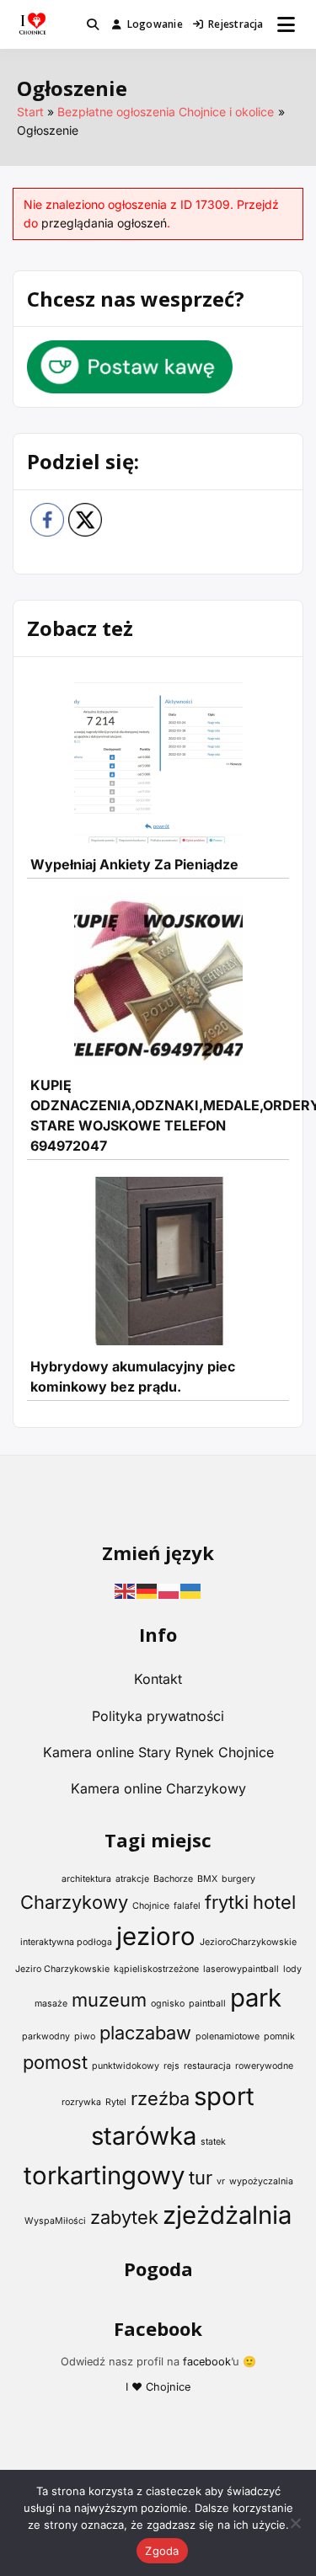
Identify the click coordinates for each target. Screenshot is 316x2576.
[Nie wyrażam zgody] (295, 2523)
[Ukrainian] (191, 1590)
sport (224, 2096)
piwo (85, 2036)
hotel (274, 1902)
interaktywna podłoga (66, 1942)
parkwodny (46, 2036)
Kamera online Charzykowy (158, 1788)
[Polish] (169, 1590)
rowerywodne (264, 2066)
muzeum (109, 2000)
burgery (238, 1879)
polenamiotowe (228, 2036)
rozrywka (81, 2102)
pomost (55, 2062)
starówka (144, 2136)
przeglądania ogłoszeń (104, 223)
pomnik (279, 2036)
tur (201, 2178)
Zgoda (162, 2551)
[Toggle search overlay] (93, 24)
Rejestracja (236, 24)
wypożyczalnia (261, 2181)
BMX (207, 1879)
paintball (207, 2004)
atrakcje (132, 1879)
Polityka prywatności (158, 1716)
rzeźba (160, 2098)
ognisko (168, 2004)
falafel (187, 1906)
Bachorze (173, 1879)
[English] (126, 1590)
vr (221, 2181)
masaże (51, 2004)
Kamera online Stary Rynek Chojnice (158, 1752)
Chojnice (151, 1906)
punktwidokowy (126, 2066)
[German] (147, 1590)
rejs (171, 2066)
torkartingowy (104, 2175)
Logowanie (155, 24)
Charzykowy (74, 1902)
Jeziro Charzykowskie (62, 1969)
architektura (86, 1879)
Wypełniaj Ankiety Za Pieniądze (134, 864)
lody (292, 1969)
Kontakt (158, 1679)
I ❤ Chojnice (158, 2387)
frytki (227, 1902)
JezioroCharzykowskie (248, 1942)
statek (213, 2142)
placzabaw (145, 2033)
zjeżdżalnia (227, 2215)
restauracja (207, 2066)
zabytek (124, 2217)
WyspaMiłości (55, 2221)
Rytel (116, 2102)
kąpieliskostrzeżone (156, 1969)
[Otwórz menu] (286, 24)
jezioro (156, 1936)
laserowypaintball (241, 1969)
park (256, 1998)
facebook (207, 2362)
